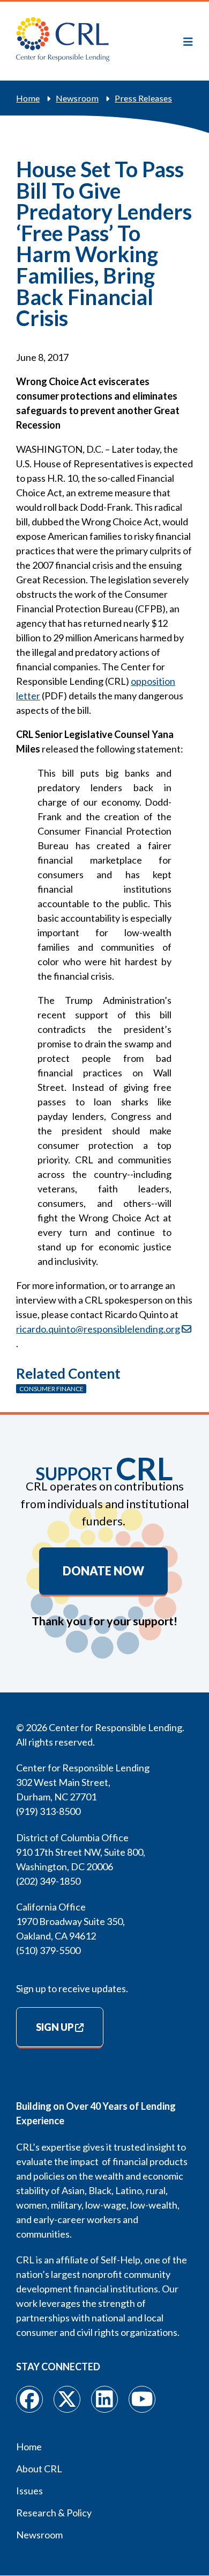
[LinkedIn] (104, 2399)
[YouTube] (142, 2399)
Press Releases (143, 98)
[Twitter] (67, 2399)
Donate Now (103, 1571)
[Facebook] (29, 2399)
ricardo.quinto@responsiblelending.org (98, 1329)
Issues (29, 2491)
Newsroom (77, 98)
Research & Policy (54, 2513)
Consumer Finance (51, 1389)
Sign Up (55, 2027)
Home (28, 98)
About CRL (39, 2469)
